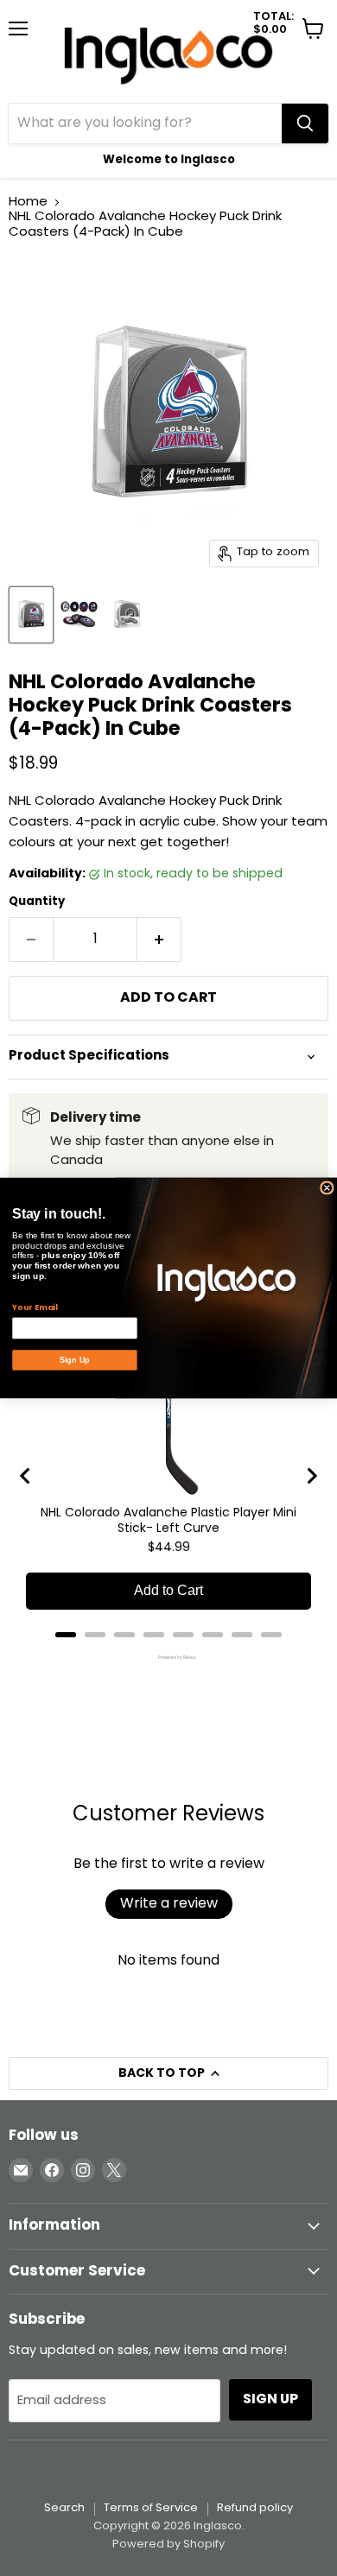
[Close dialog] (327, 1188)
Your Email (35, 1307)
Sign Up (75, 1360)
